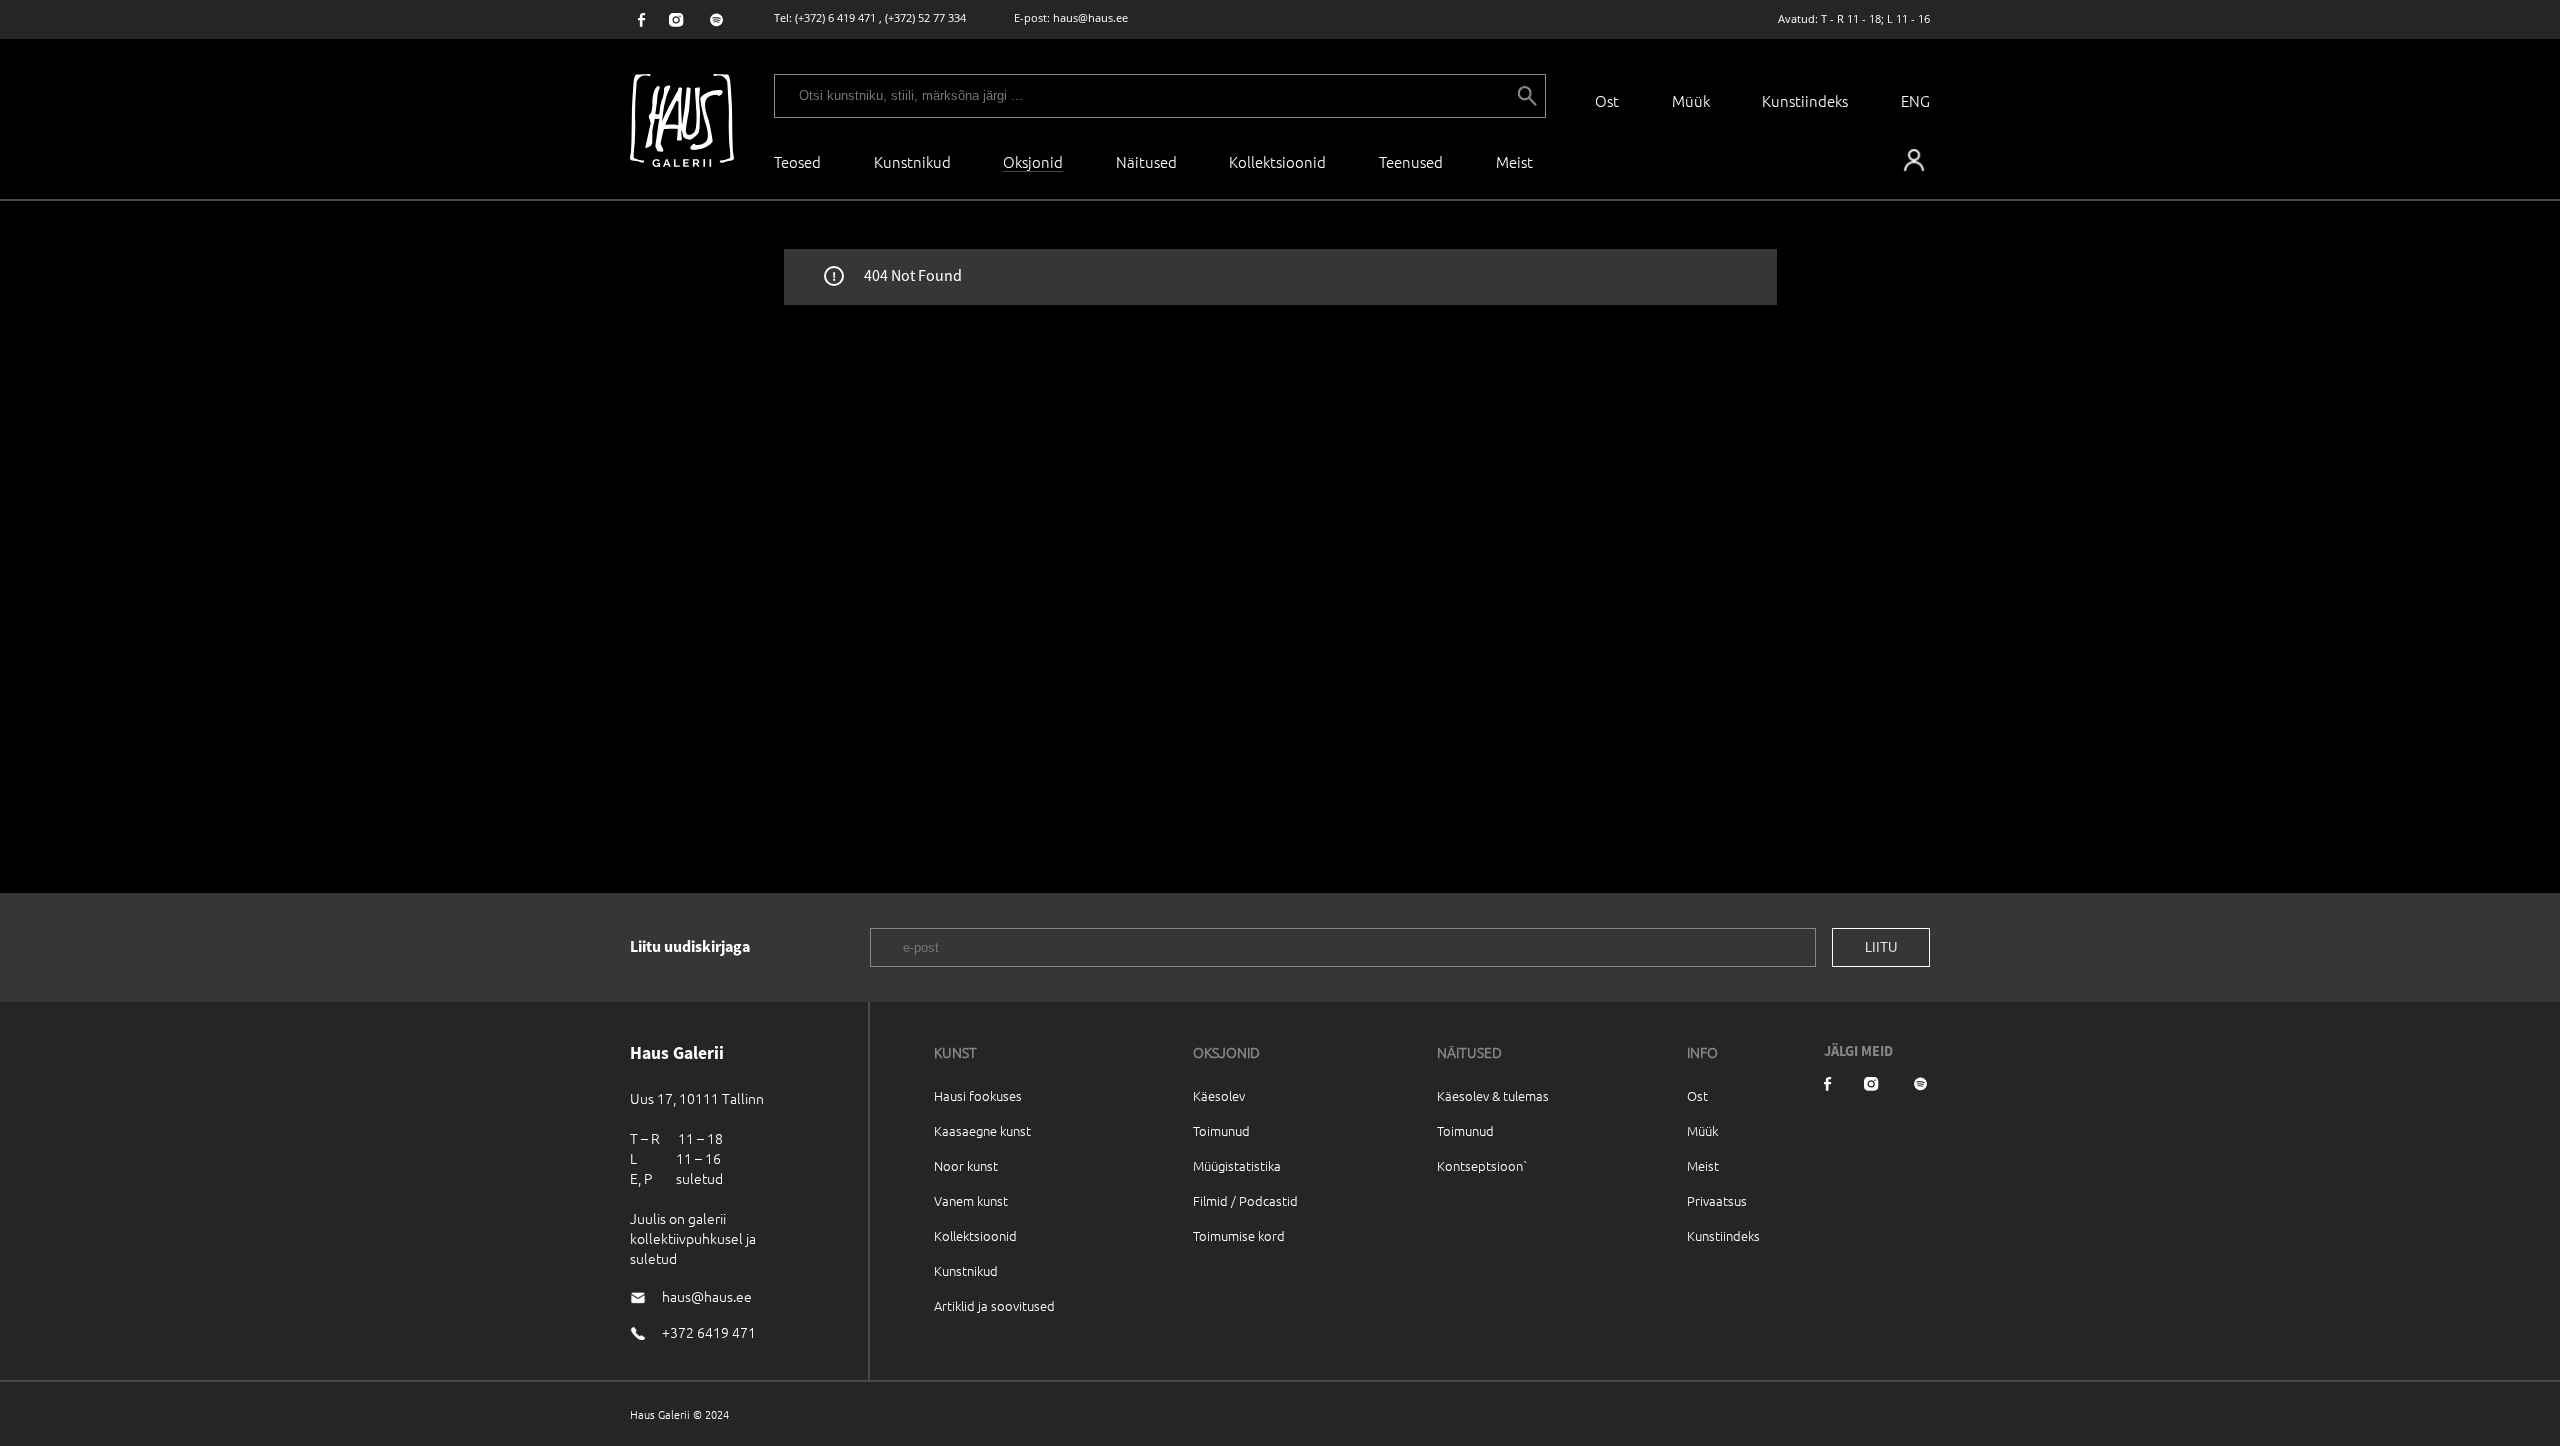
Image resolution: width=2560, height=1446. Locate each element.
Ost (1607, 100)
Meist (1703, 1165)
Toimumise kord (1239, 1235)
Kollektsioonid (1277, 161)
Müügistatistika (1237, 1165)
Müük (1691, 100)
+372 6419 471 (709, 1332)
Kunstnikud (912, 161)
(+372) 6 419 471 (835, 17)
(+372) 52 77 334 (925, 17)
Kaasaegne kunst (982, 1130)
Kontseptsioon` (1482, 1165)
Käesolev (1219, 1095)
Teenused (1411, 161)
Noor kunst (966, 1165)
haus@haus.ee (1090, 17)
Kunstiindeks (1805, 100)
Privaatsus (1717, 1200)
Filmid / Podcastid (1245, 1200)
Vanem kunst (971, 1200)
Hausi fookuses (978, 1095)
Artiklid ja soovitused (994, 1305)
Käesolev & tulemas (1493, 1095)
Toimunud (1221, 1130)
